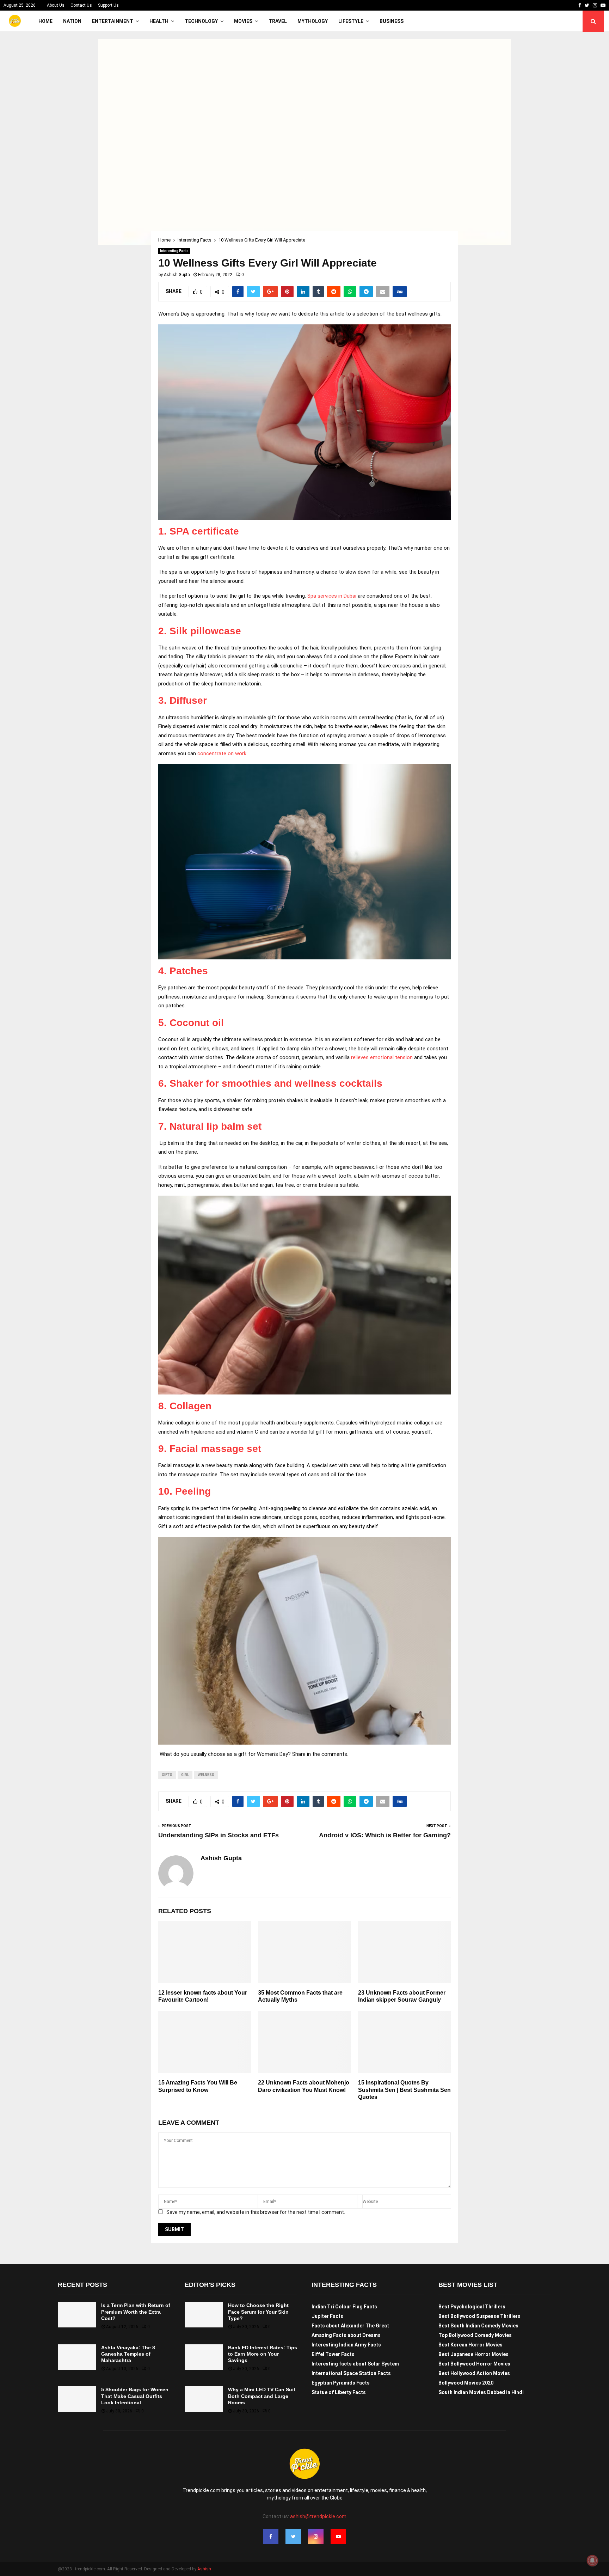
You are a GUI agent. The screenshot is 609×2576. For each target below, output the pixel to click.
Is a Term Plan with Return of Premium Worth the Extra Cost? (136, 2312)
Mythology (313, 21)
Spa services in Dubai (332, 596)
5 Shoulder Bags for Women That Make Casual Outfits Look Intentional (135, 2396)
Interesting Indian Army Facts (346, 2345)
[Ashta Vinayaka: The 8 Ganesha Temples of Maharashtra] (77, 2357)
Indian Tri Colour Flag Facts (344, 2307)
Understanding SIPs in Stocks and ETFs (219, 1835)
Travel (278, 21)
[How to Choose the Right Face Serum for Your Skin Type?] (204, 2315)
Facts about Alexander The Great (350, 2326)
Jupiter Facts (327, 2316)
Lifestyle (351, 21)
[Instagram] (316, 2537)
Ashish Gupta (177, 275)
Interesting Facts (174, 251)
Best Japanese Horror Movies (473, 2354)
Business (392, 21)
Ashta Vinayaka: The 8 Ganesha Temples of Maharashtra (128, 2354)
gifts (167, 1775)
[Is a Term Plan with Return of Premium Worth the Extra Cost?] (77, 2315)
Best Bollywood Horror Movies (474, 2364)
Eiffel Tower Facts (333, 2354)
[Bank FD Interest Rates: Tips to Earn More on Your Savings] (204, 2357)
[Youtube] (338, 2537)
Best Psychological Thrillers (472, 2307)
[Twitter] (293, 2537)
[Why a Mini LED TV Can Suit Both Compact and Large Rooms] (204, 2399)
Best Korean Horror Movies (470, 2345)
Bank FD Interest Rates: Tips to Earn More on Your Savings (263, 2354)
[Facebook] (271, 2537)
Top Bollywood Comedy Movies (475, 2335)
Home (45, 21)
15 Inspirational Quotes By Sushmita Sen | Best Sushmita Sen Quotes (404, 2090)
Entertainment (113, 21)
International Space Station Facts (351, 2373)
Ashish (204, 2569)
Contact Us (81, 5)
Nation (72, 21)
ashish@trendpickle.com (318, 2516)
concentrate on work (221, 753)
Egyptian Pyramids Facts (341, 2383)
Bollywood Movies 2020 (466, 2383)
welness (206, 1775)
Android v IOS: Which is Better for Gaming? (385, 1835)
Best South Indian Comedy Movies (478, 2326)
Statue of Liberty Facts (339, 2392)
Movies (243, 21)
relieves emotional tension (381, 1057)
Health (159, 21)
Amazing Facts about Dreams (346, 2335)
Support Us (108, 5)
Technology (201, 21)
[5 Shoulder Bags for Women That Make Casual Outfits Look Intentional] (77, 2399)
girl (185, 1775)
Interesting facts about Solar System (355, 2364)
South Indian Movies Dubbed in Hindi (481, 2392)
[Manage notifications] (592, 2560)
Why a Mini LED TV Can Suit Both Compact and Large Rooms (262, 2396)
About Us (56, 5)
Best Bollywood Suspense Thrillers (479, 2316)
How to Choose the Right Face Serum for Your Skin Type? (258, 2312)
